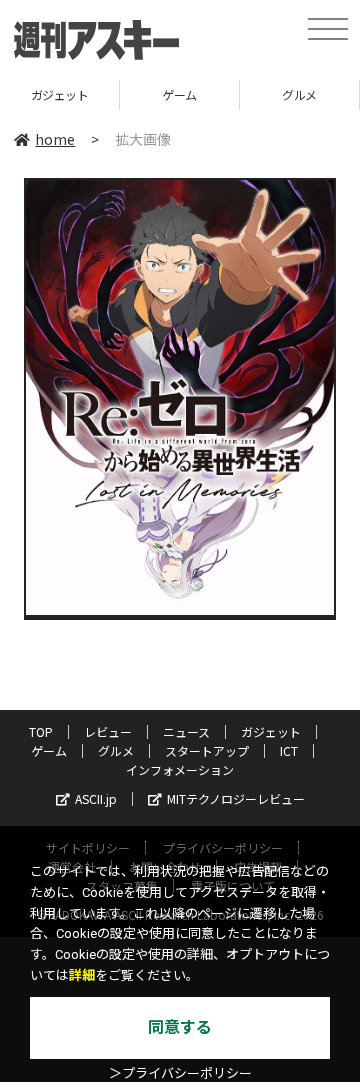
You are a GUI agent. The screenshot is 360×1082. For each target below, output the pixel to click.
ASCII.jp (96, 798)
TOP (41, 731)
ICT (289, 750)
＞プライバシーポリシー (180, 1073)
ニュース (186, 731)
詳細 (82, 975)
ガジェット (60, 94)
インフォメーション (180, 769)
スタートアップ (207, 750)
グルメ (299, 94)
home (55, 139)
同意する (180, 1027)
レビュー (108, 731)
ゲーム (179, 94)
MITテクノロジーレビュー (236, 798)
